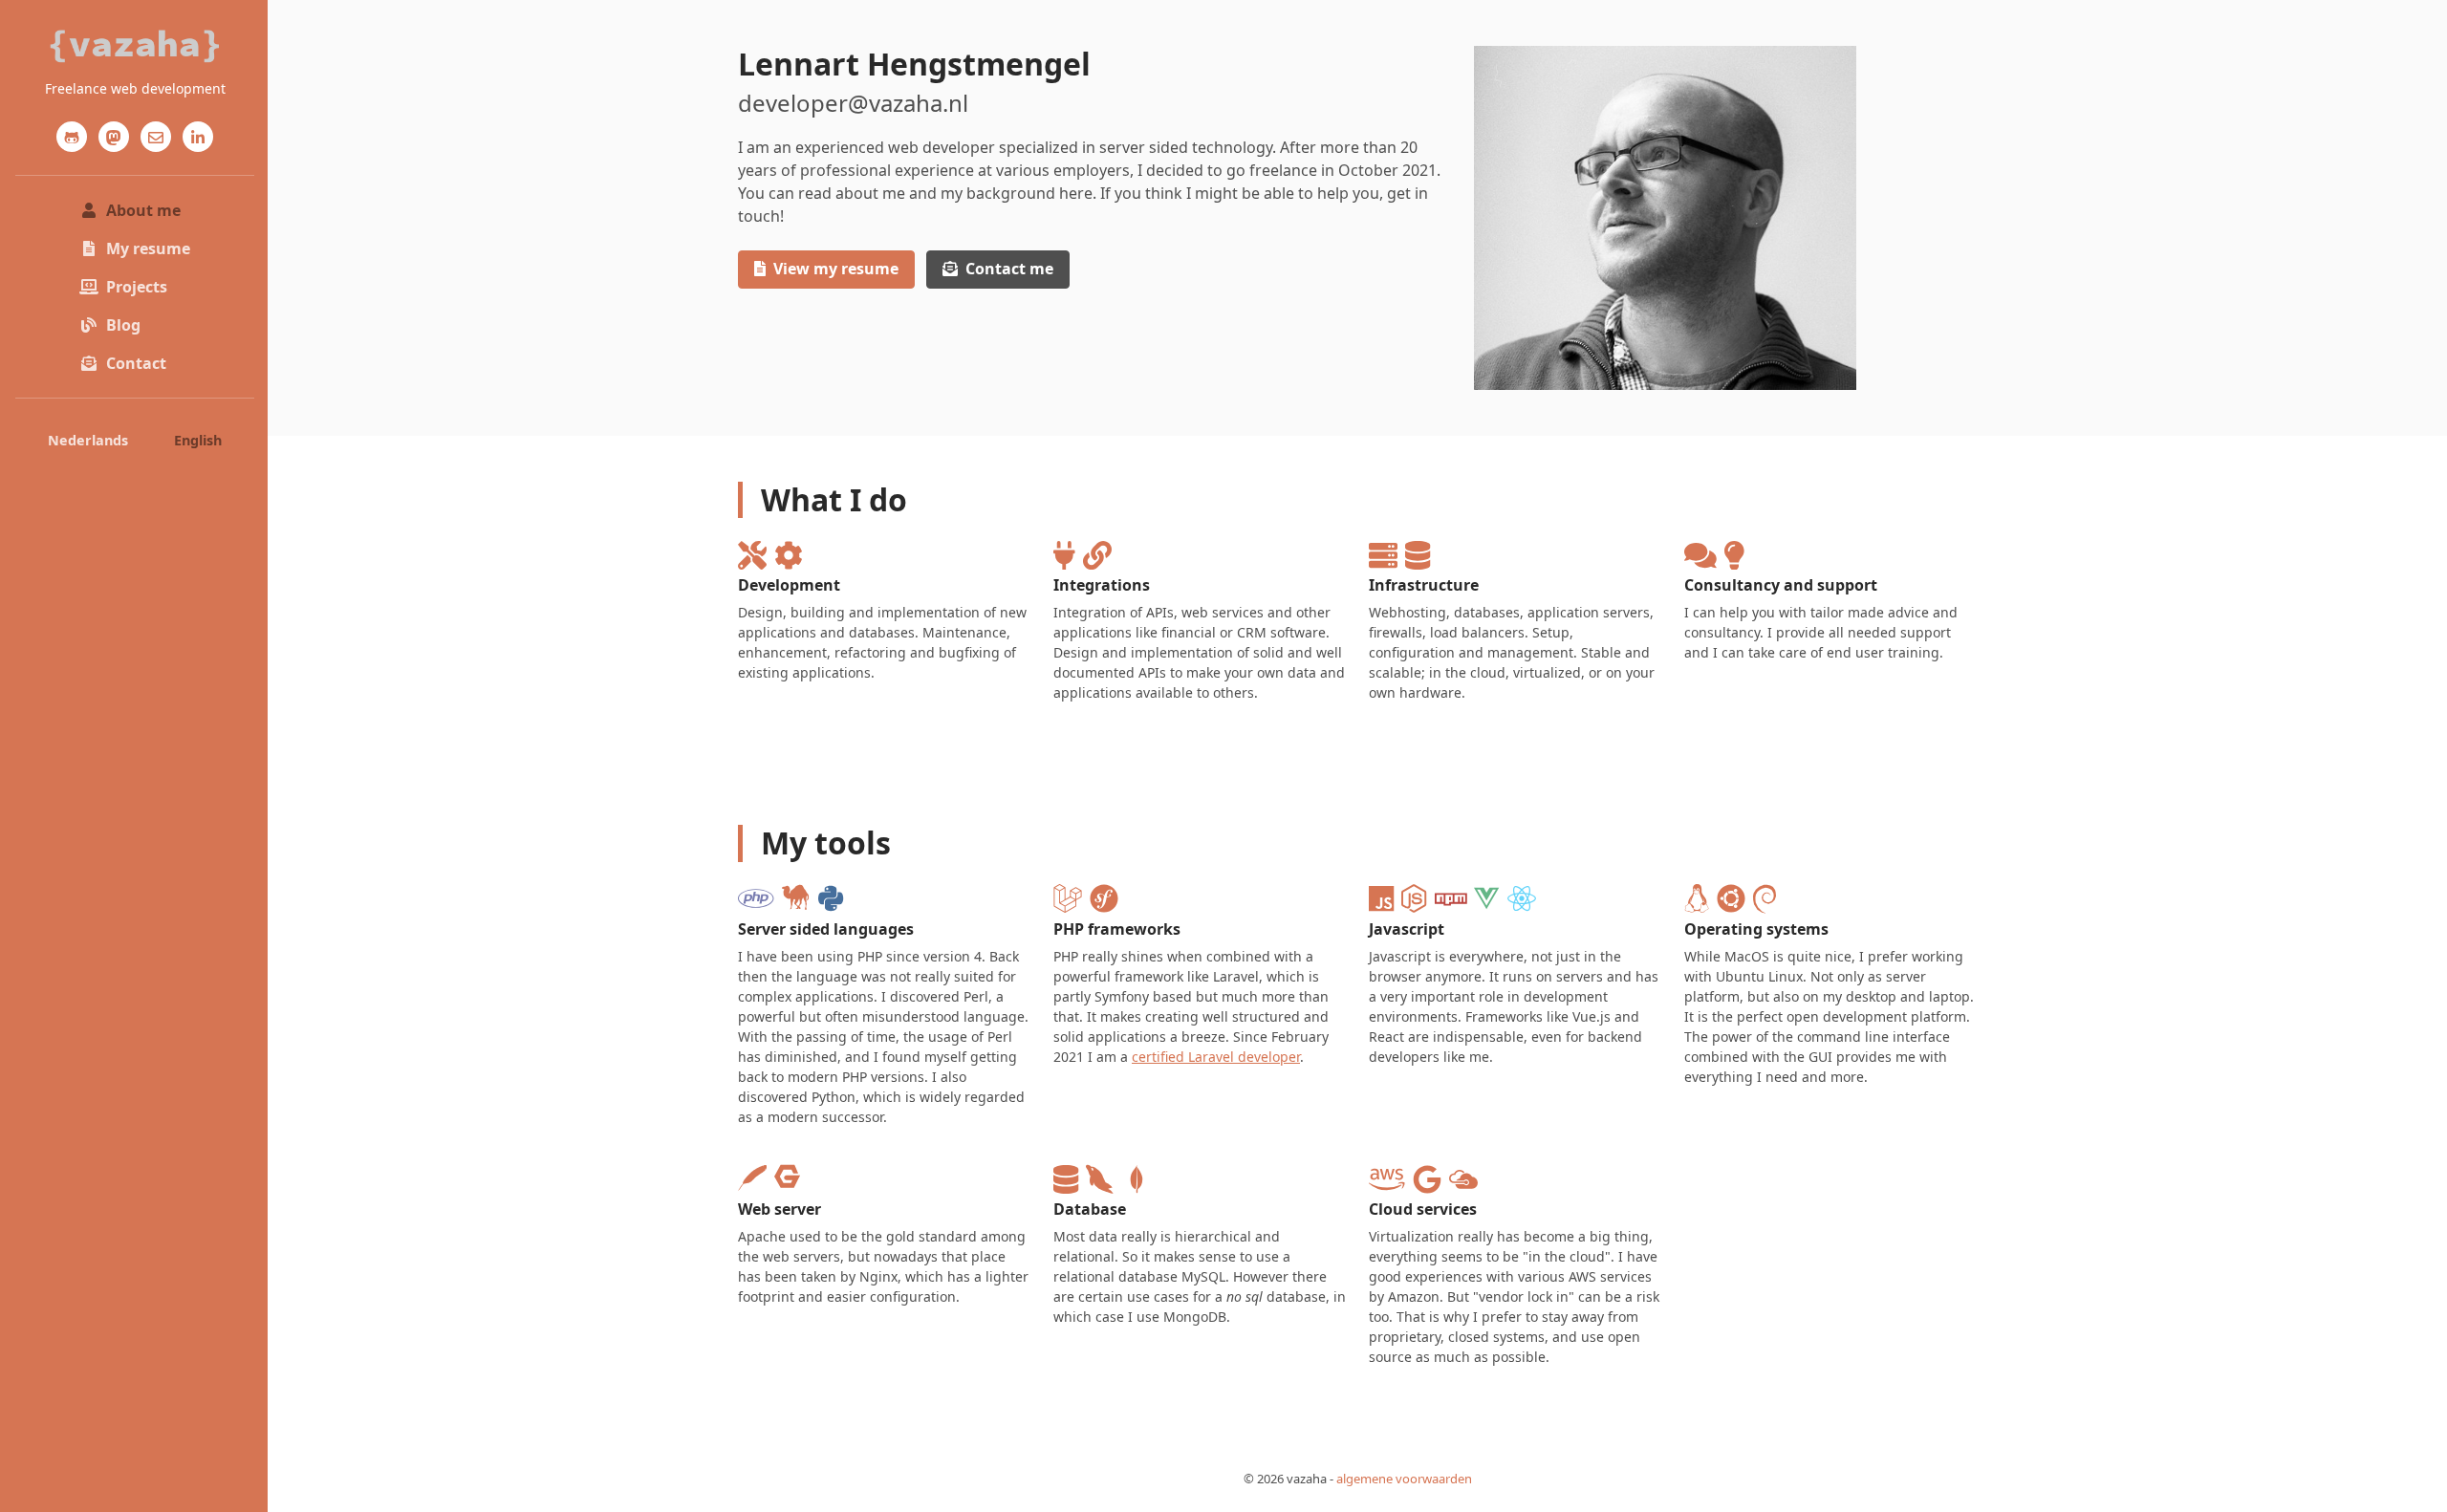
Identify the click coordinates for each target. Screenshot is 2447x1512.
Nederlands (88, 440)
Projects (137, 287)
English (198, 440)
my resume (836, 269)
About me (143, 210)
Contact (136, 363)
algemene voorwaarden (1404, 1479)
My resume (148, 248)
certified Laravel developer (1216, 1057)
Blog (123, 325)
